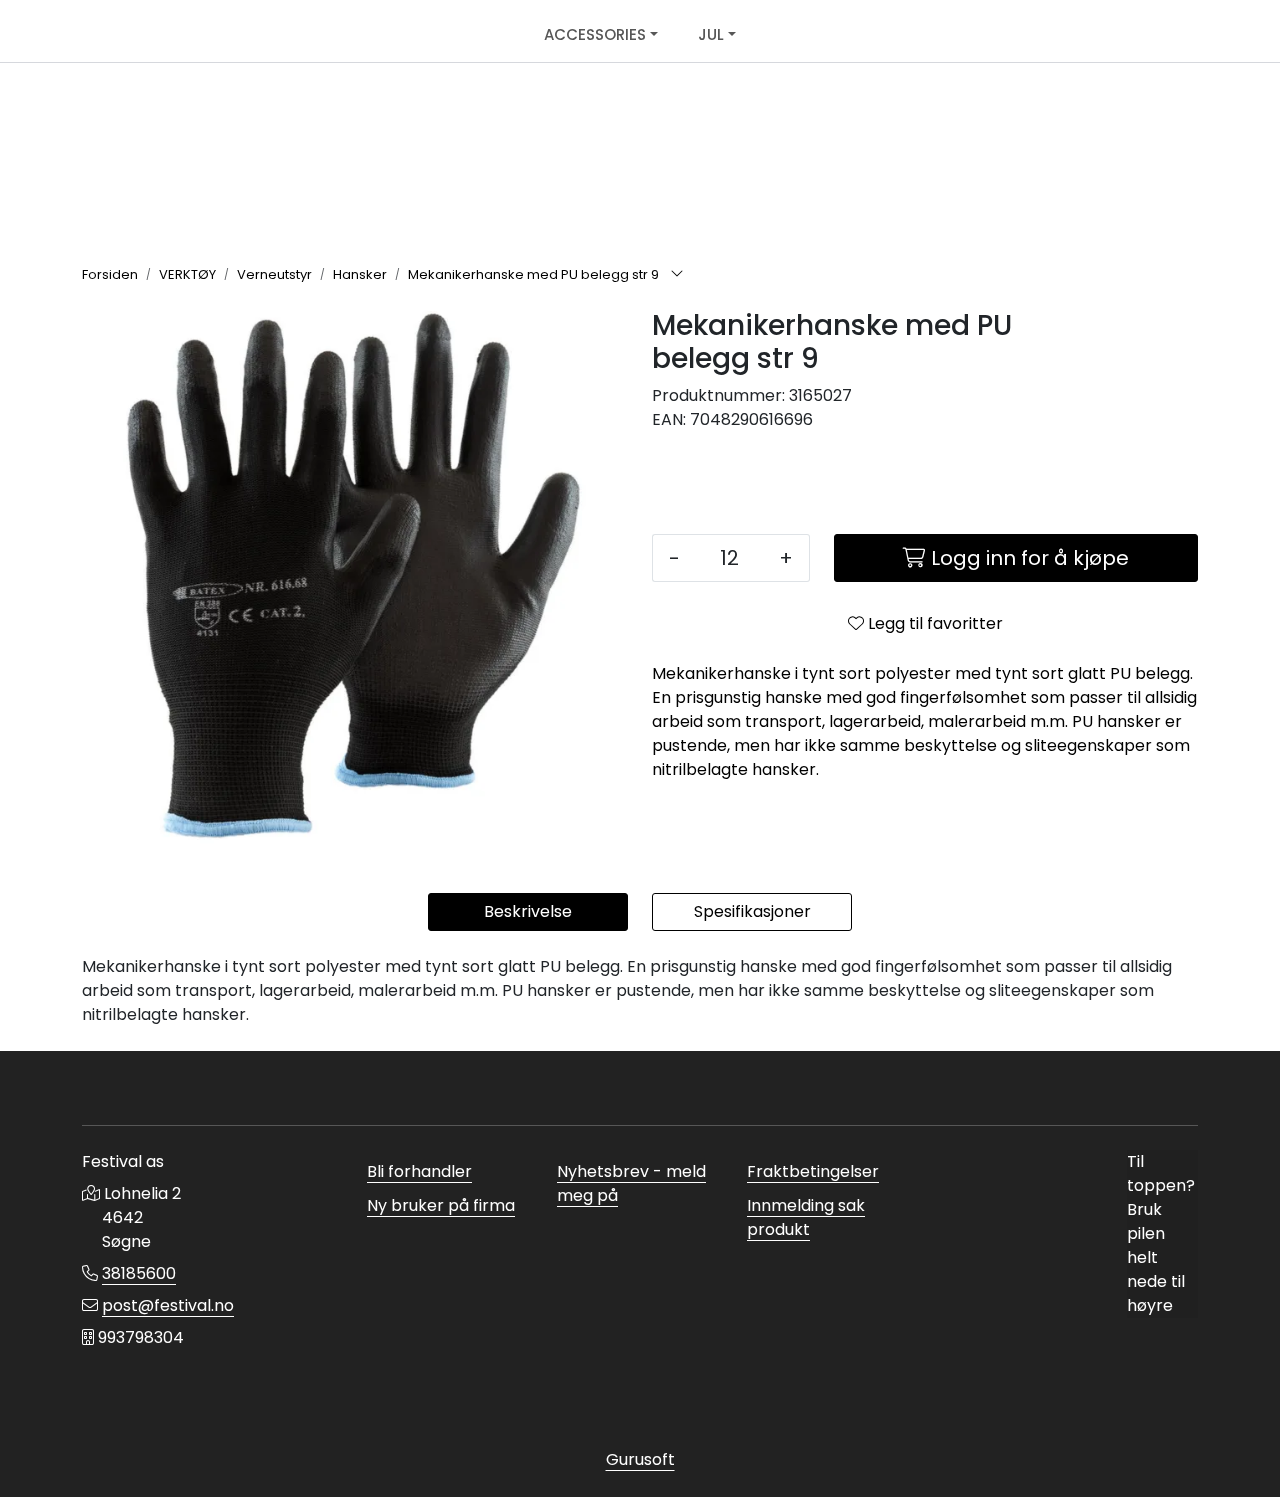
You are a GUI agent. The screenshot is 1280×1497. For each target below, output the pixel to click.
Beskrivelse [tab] (528, 911)
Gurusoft (640, 1459)
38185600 (139, 1273)
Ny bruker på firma (441, 1205)
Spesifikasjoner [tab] (752, 911)
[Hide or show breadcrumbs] (677, 275)
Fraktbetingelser (813, 1171)
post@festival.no (168, 1305)
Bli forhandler (419, 1171)
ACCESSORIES (595, 34)
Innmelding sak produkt (806, 1217)
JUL (711, 34)
